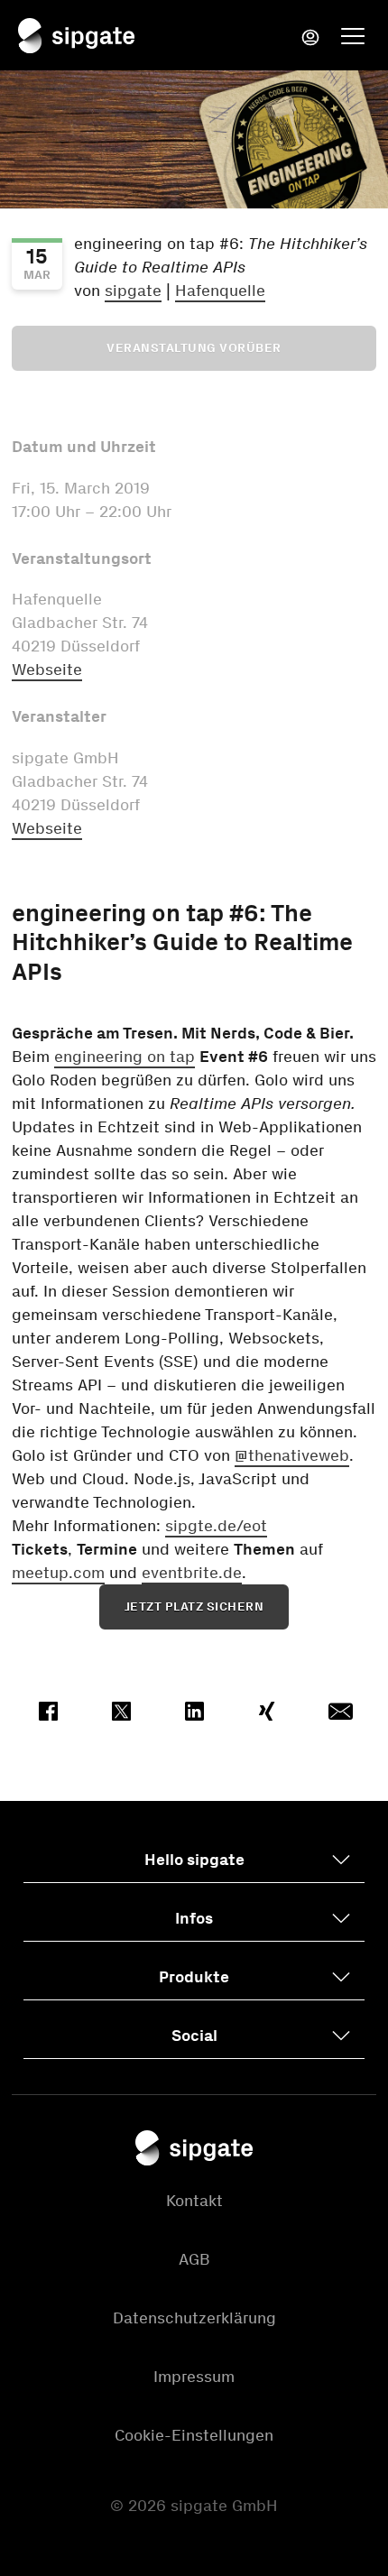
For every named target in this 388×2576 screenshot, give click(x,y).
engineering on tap (125, 1057)
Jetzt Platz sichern (194, 1607)
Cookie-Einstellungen (194, 2435)
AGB (194, 2259)
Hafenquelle (220, 291)
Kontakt (194, 2201)
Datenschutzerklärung (194, 2318)
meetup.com (58, 1573)
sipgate (133, 291)
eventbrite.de (192, 1573)
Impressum (194, 2377)
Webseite (47, 669)
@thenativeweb (292, 1455)
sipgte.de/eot (216, 1526)
